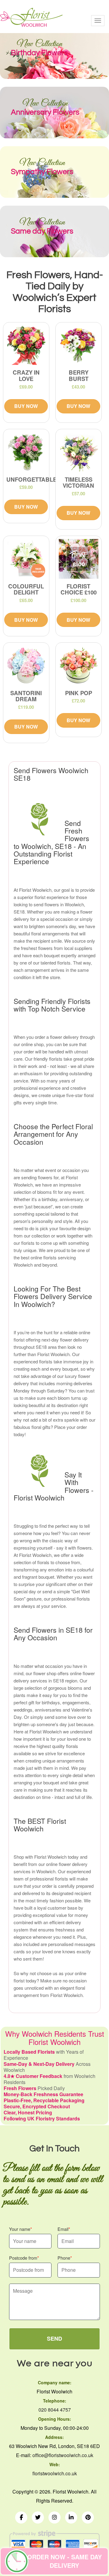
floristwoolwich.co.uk (55, 2473)
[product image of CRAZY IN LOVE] (26, 345)
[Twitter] (38, 2517)
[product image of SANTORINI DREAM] (26, 666)
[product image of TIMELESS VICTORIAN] (79, 452)
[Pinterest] (88, 2517)
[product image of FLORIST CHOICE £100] (79, 559)
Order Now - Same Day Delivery (64, 2561)
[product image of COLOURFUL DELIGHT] (26, 559)
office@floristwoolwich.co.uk (63, 2455)
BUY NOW (26, 406)
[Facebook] (21, 2517)
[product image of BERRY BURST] (79, 345)
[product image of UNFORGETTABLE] (26, 452)
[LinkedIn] (71, 2517)
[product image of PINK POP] (79, 666)
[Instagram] (54, 2517)
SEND (54, 2339)
